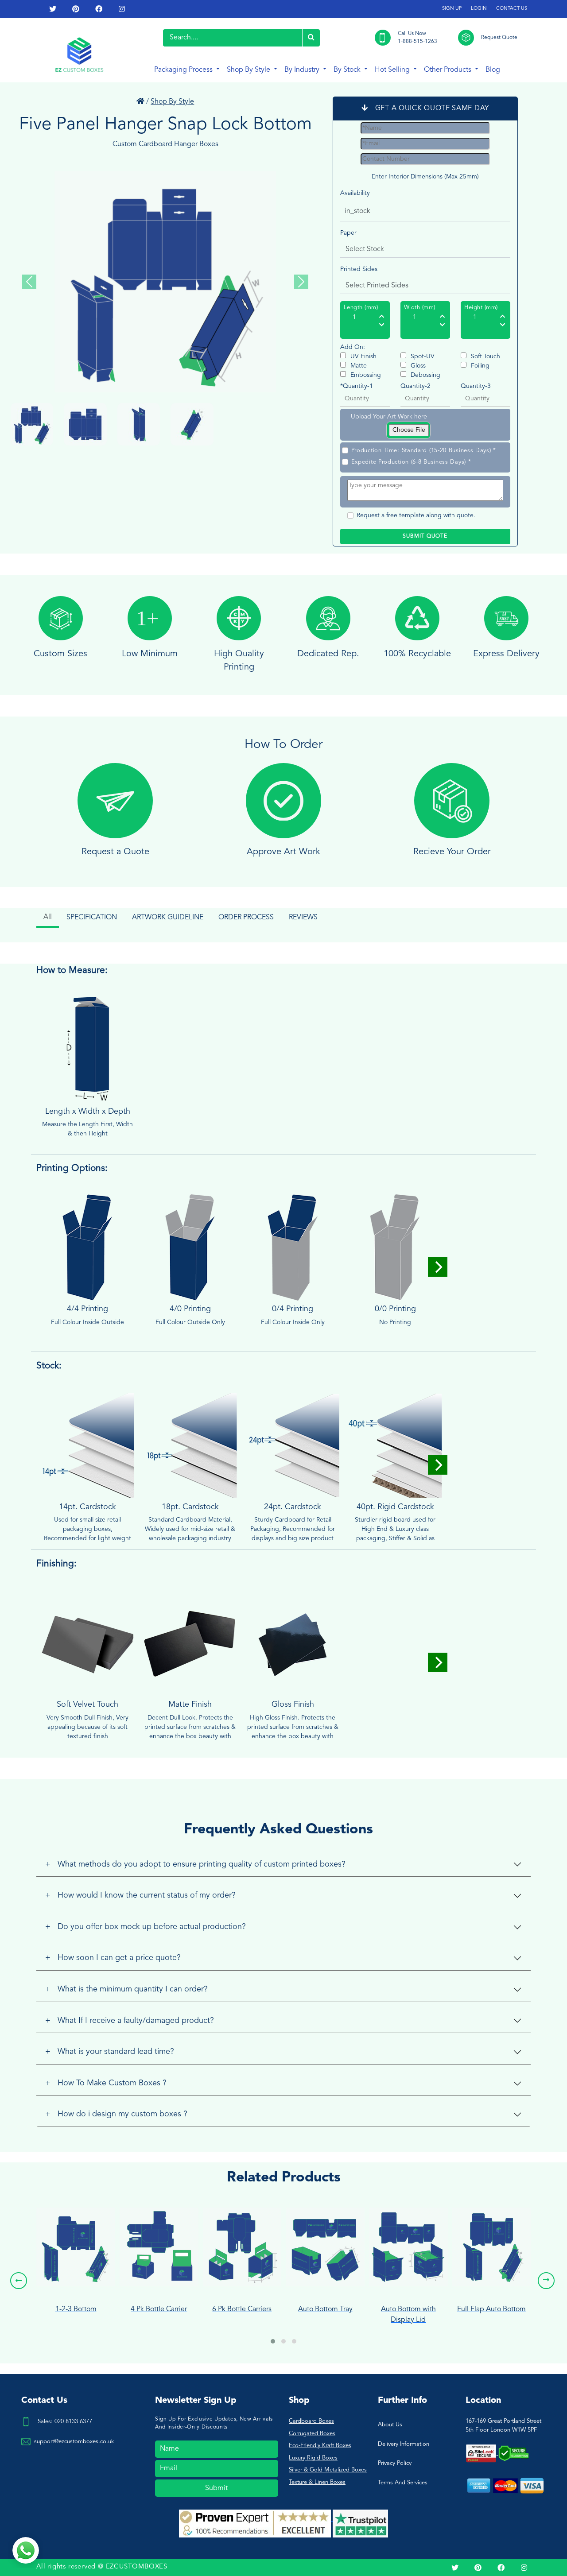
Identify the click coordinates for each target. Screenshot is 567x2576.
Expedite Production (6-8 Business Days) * (411, 462)
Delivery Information (404, 2444)
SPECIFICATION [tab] (92, 918)
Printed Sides (359, 269)
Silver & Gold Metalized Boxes (328, 2470)
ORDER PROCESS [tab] (246, 918)
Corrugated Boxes (312, 2434)
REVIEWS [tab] (303, 918)
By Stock (348, 70)
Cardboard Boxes (311, 2421)
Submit (216, 2488)
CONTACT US (512, 9)
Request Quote (499, 38)
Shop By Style (249, 70)
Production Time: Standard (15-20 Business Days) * (424, 451)
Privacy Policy (395, 2463)
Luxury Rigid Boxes (313, 2458)
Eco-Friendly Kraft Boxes (320, 2446)
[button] (273, 2341)
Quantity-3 (476, 386)
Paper (348, 233)
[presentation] (19, 2281)
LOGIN (479, 9)
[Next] (438, 1267)
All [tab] (48, 917)
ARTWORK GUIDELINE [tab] (168, 918)
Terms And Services (403, 2483)
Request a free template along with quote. (416, 515)
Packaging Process (184, 70)
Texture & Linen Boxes (317, 2482)
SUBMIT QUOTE (425, 536)
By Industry (303, 70)
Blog (493, 70)
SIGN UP (452, 9)
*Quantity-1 (357, 386)
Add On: (353, 347)
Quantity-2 (416, 386)
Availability (355, 193)
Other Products (449, 70)
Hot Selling (393, 70)
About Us (390, 2425)
